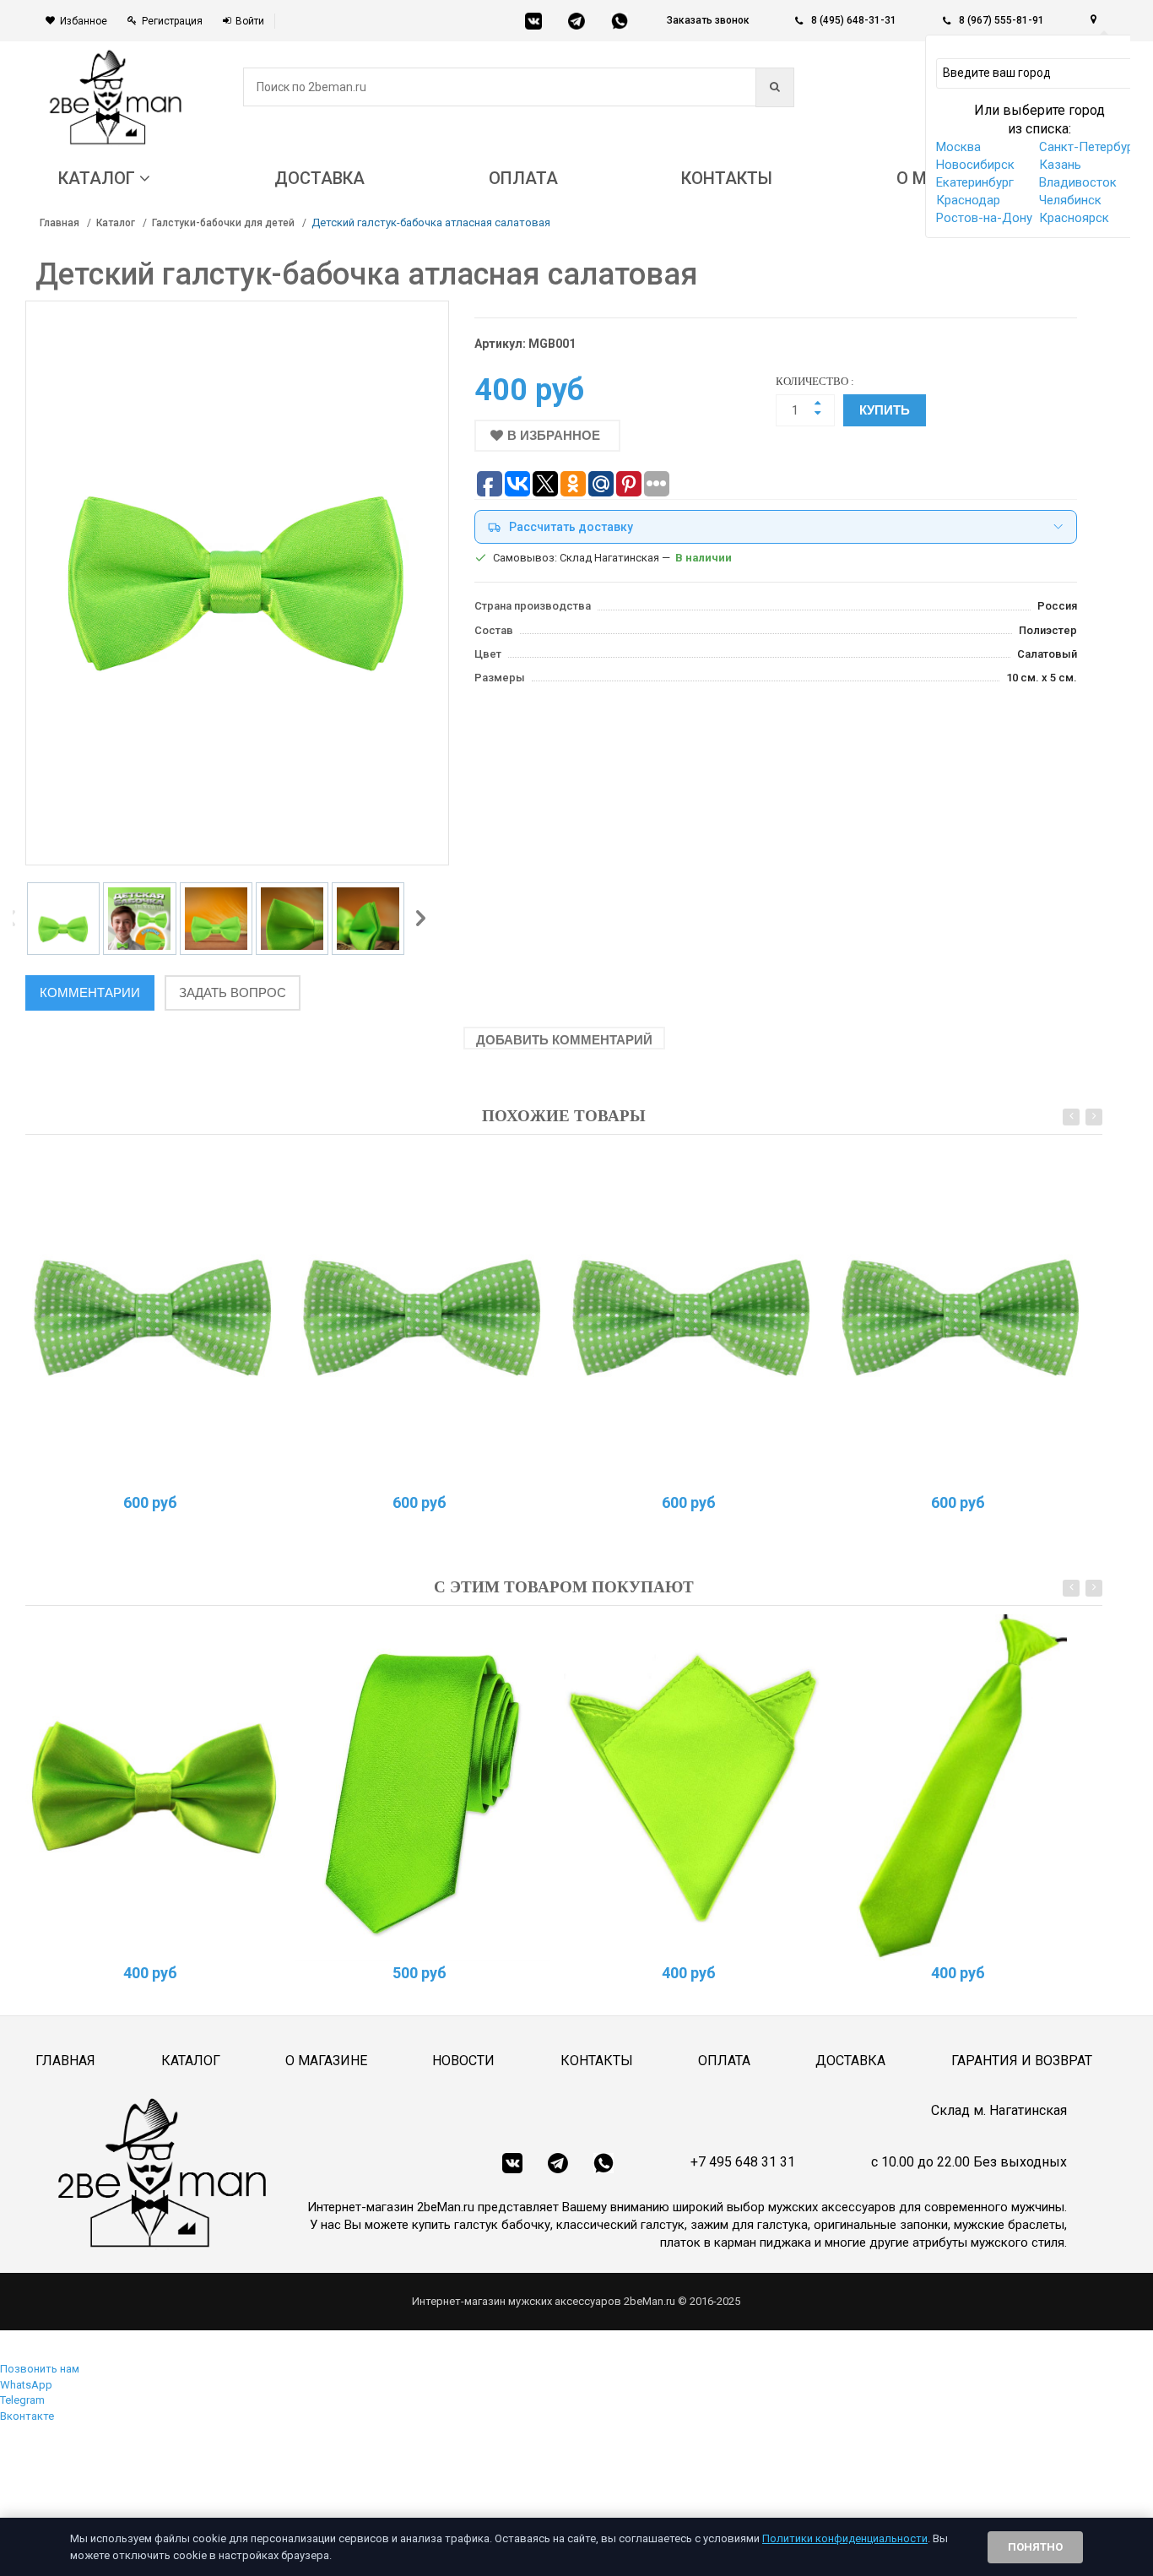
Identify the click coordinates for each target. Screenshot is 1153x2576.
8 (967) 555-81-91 (1001, 20)
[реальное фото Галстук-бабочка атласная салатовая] (154, 1787)
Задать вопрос (233, 992)
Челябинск (1070, 200)
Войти (250, 21)
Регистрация (172, 21)
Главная (60, 223)
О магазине (326, 2061)
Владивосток (1078, 182)
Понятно (1035, 2547)
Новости (463, 2061)
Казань (1060, 165)
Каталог (116, 223)
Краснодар (968, 200)
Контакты (597, 2061)
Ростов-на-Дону (984, 218)
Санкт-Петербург (1089, 147)
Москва (958, 147)
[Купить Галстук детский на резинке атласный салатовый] (961, 1787)
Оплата (724, 2061)
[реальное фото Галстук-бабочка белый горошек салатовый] (154, 1316)
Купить (885, 410)
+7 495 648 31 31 (743, 2162)
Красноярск (1074, 218)
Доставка (850, 2061)
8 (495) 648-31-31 (854, 20)
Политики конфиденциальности (845, 2538)
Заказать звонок (708, 20)
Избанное (84, 21)
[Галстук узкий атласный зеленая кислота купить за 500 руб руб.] (423, 1787)
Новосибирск (975, 165)
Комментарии (90, 992)
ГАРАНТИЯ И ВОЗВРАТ (1022, 2061)
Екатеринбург (975, 182)
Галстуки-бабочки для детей (223, 223)
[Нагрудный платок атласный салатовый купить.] (692, 1787)
